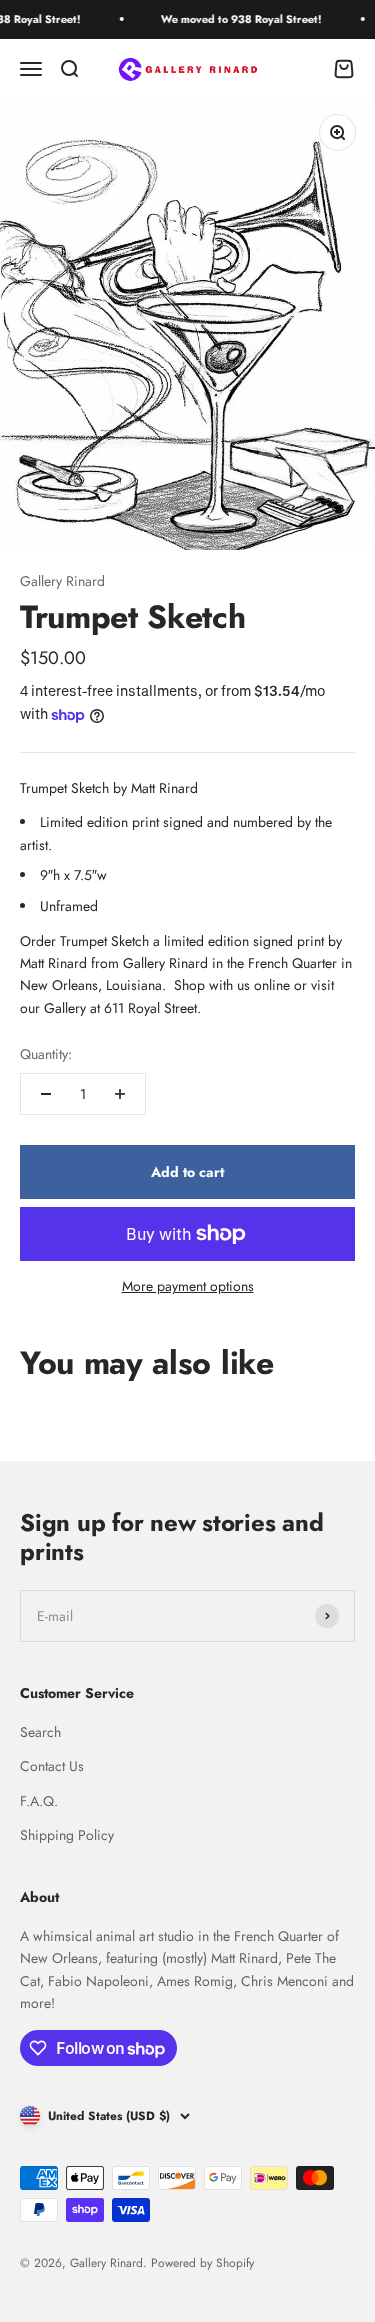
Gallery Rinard (62, 581)
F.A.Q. (39, 1801)
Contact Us (52, 1766)
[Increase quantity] (120, 1094)
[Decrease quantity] (46, 1094)
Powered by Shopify (202, 2263)
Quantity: (46, 1054)
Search (40, 1732)
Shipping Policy (67, 1835)
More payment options (188, 1286)
